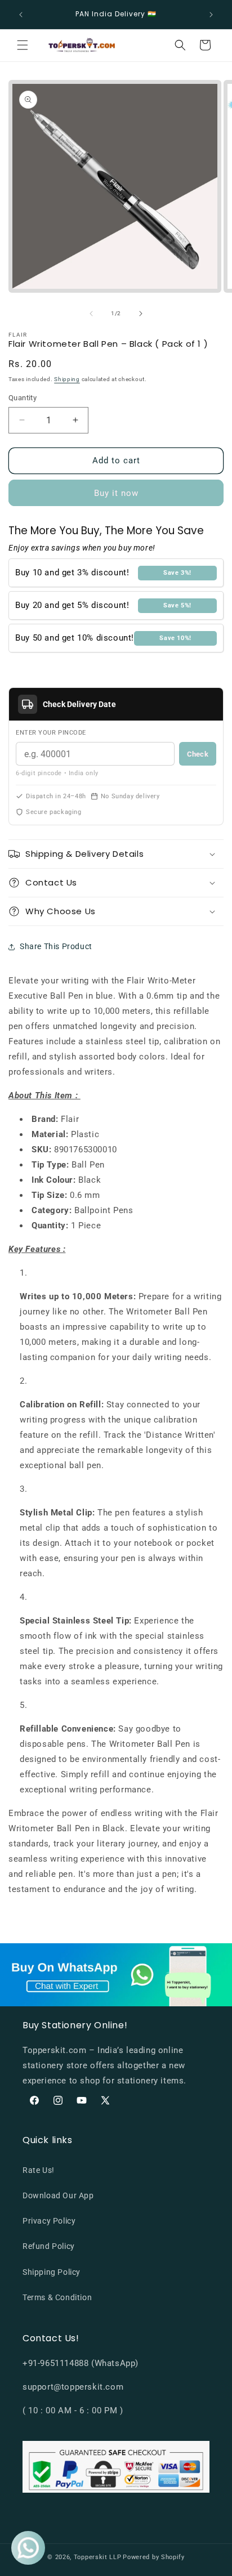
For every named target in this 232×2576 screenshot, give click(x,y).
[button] (23, 45)
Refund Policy (49, 2246)
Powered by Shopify (154, 2557)
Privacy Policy (49, 2221)
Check (198, 754)
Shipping (67, 379)
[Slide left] (91, 314)
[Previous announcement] (21, 15)
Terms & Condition (57, 2297)
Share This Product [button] (56, 946)
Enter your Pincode (51, 733)
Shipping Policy (52, 2272)
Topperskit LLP (98, 2557)
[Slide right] (141, 314)
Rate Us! (39, 2170)
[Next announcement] (211, 15)
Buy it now (116, 493)
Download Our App (58, 2195)
